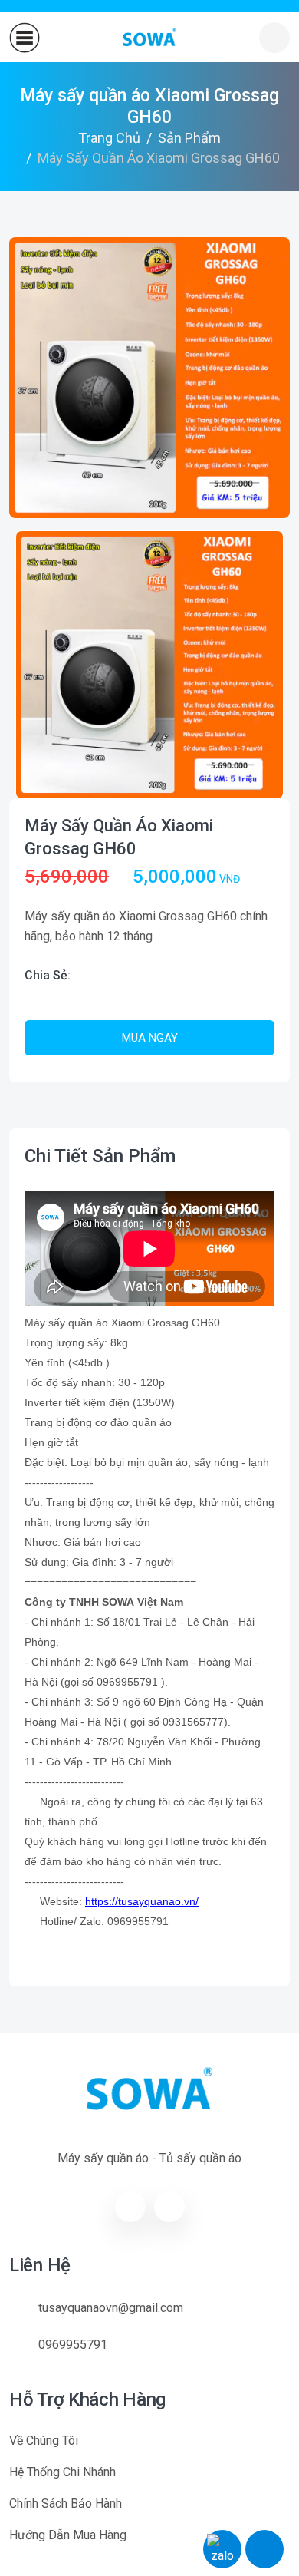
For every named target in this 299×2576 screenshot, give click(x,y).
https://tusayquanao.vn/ (142, 1901)
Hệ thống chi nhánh (62, 2472)
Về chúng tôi (44, 2441)
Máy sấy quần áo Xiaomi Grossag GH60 (119, 837)
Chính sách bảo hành (66, 2503)
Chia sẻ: (48, 975)
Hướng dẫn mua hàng (68, 2535)
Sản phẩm (189, 138)
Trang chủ (109, 138)
